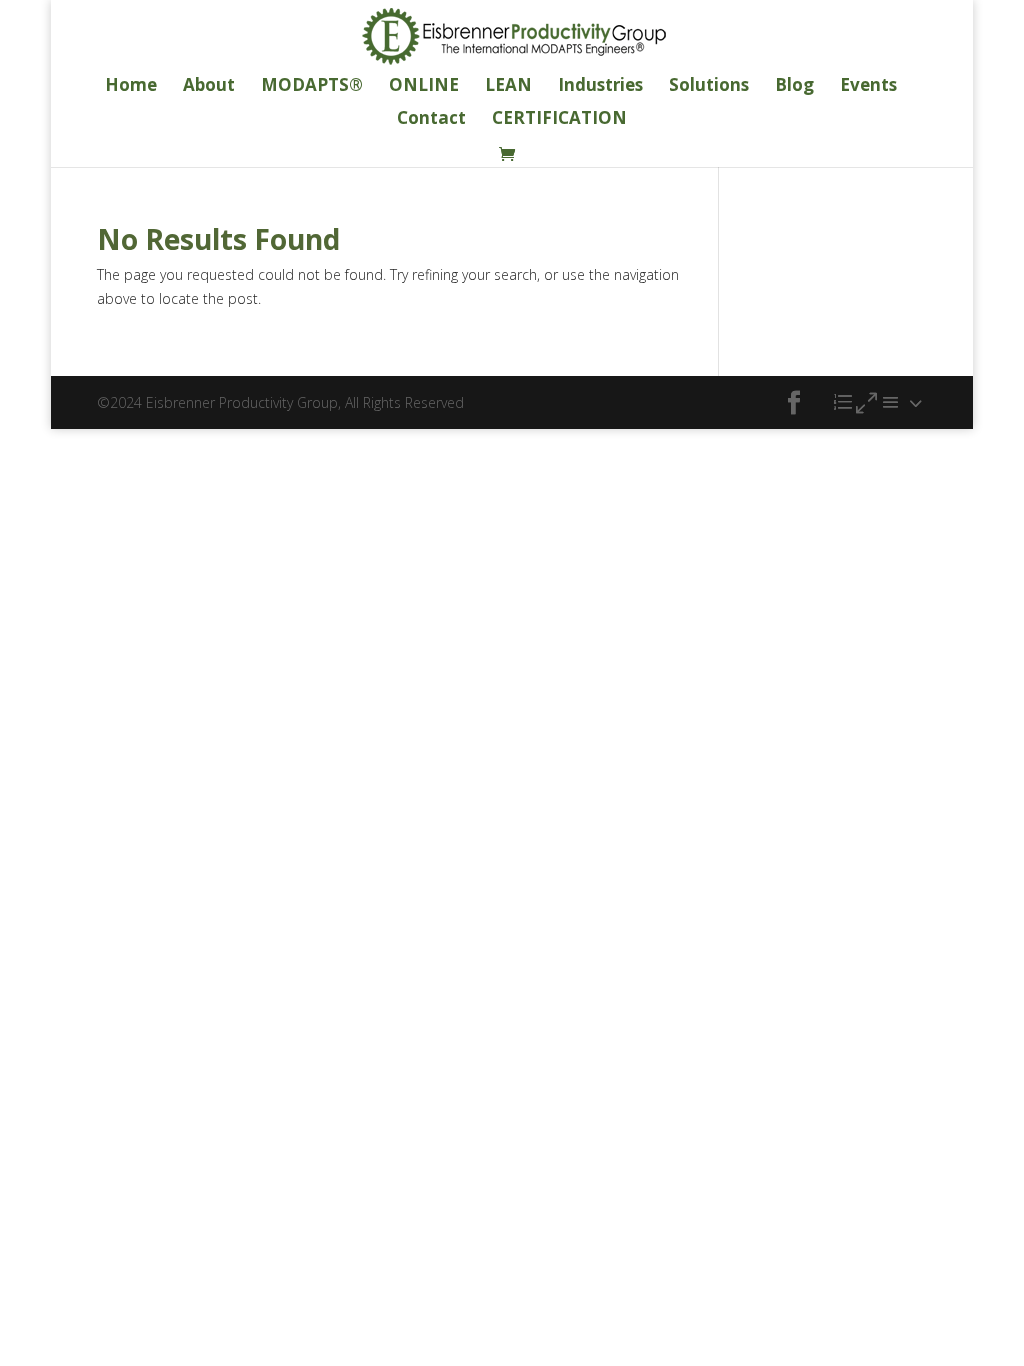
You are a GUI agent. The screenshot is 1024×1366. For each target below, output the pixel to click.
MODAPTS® (312, 87)
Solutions (709, 87)
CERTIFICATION (559, 120)
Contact (431, 120)
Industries (600, 87)
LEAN (508, 87)
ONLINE (424, 87)
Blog (794, 87)
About (209, 87)
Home (131, 87)
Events (868, 87)
